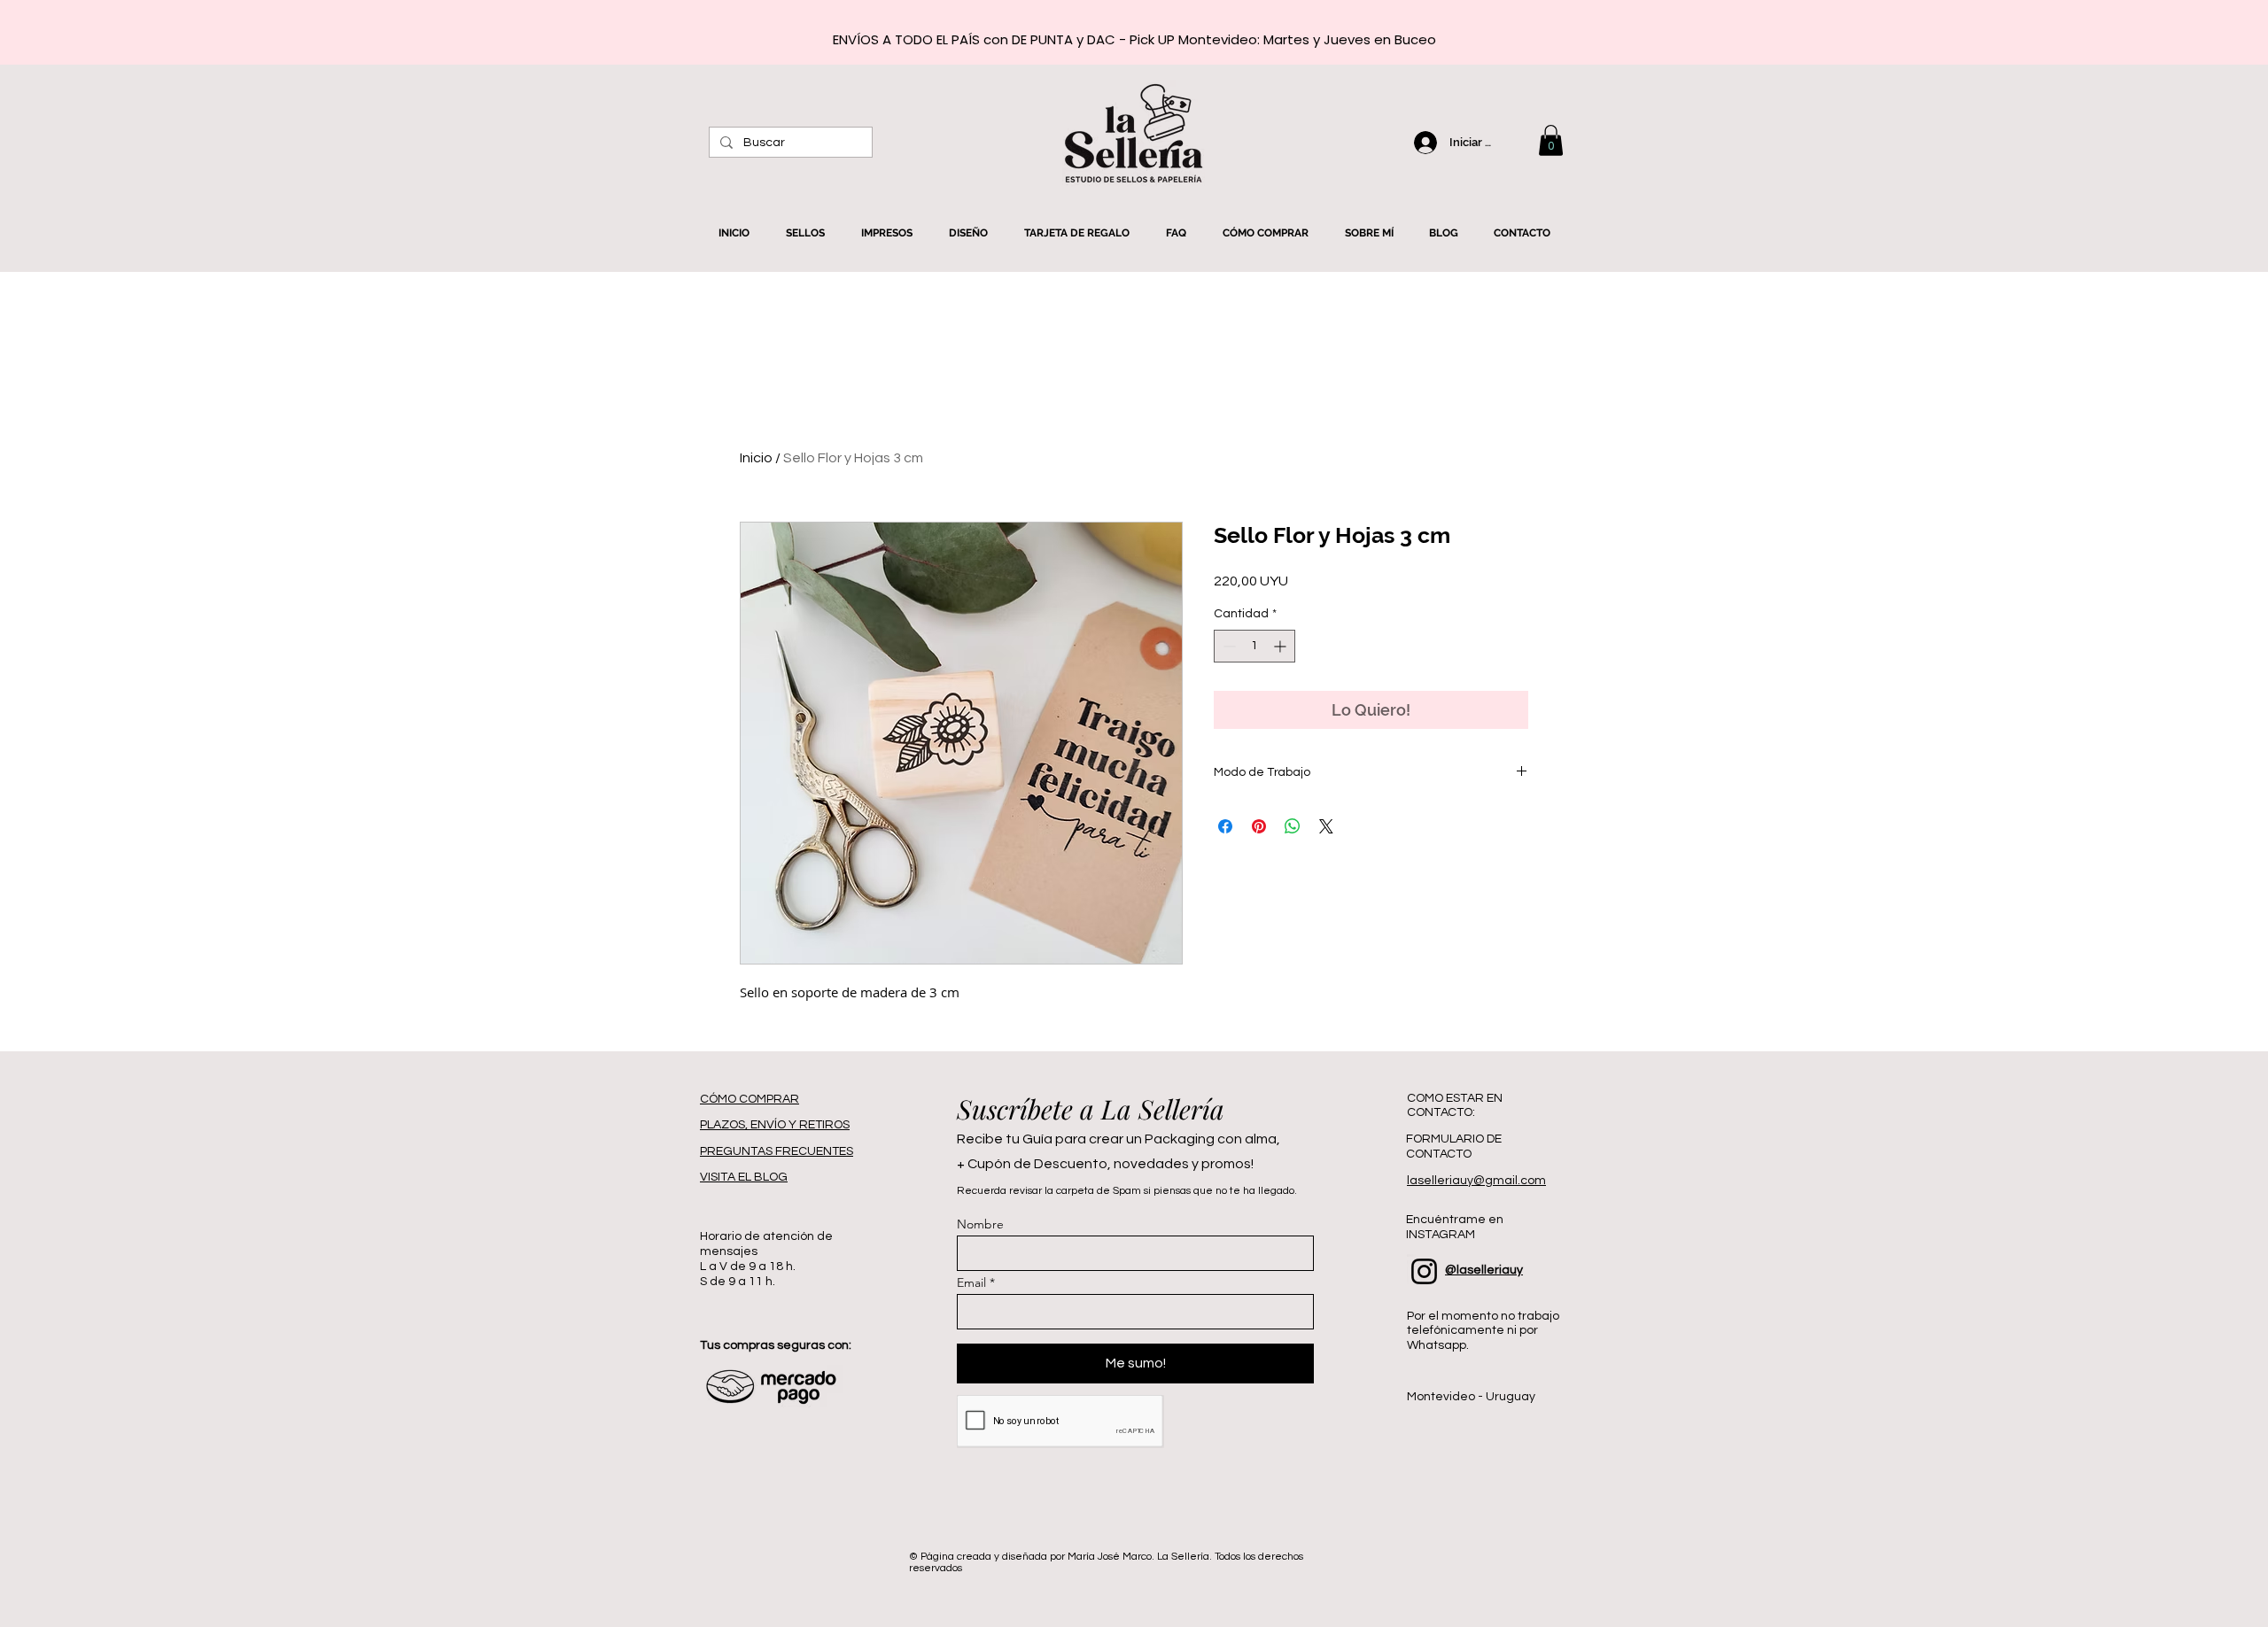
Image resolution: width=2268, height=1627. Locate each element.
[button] (1551, 140)
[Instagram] (1424, 1271)
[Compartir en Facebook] (1225, 826)
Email (971, 1282)
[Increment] (1282, 646)
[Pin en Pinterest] (1259, 826)
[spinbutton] (1254, 646)
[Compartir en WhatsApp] (1293, 826)
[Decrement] (1227, 646)
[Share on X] (1326, 826)
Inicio (756, 458)
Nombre (980, 1224)
